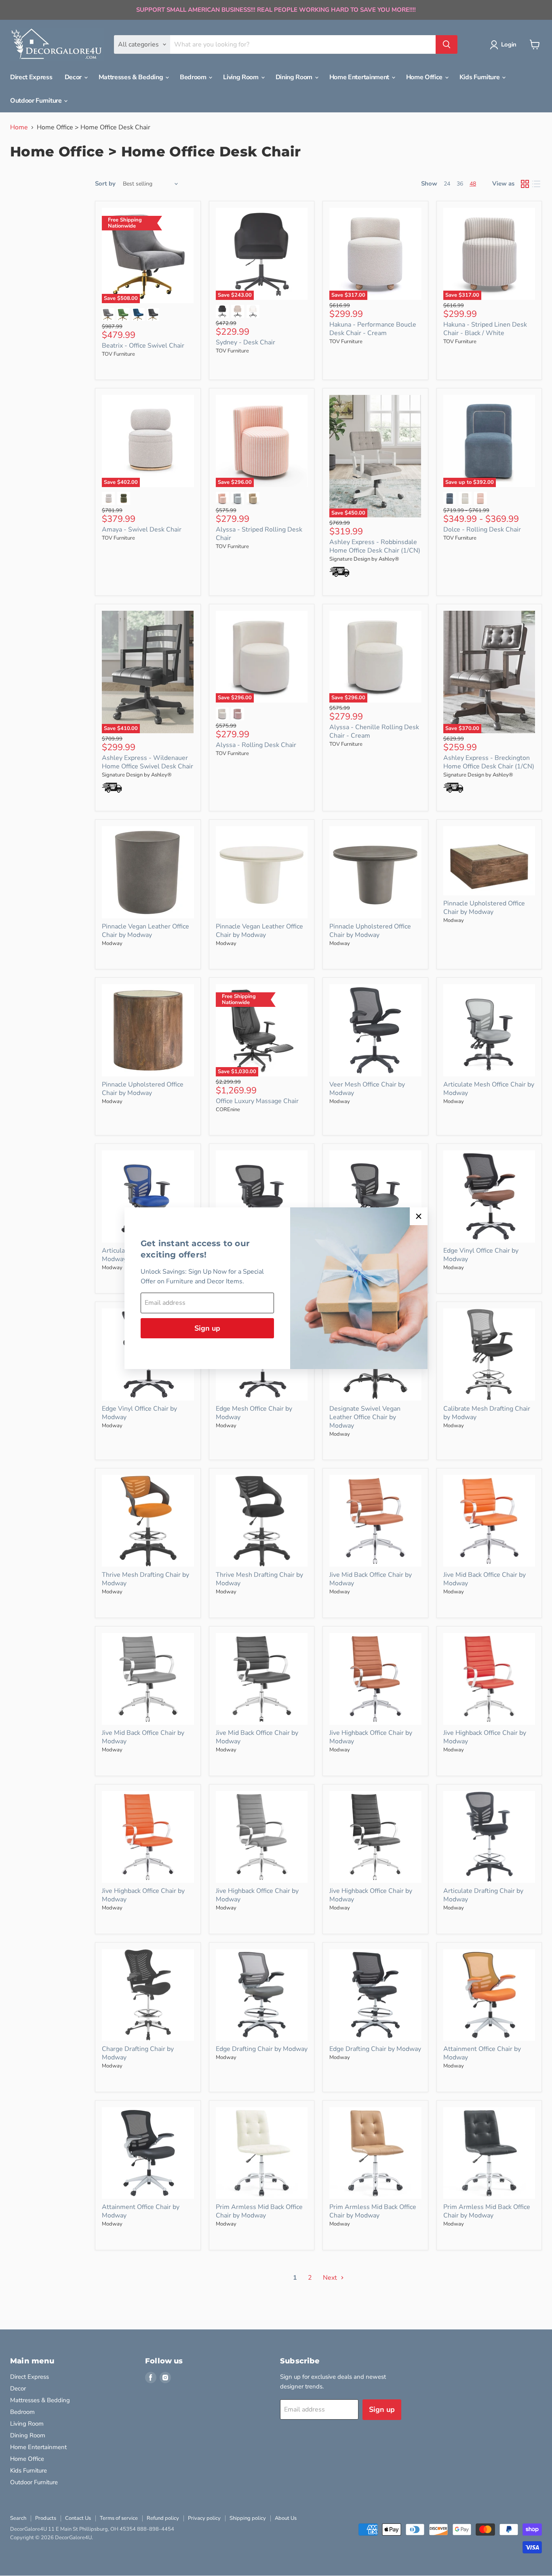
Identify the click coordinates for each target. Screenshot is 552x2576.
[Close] (419, 1216)
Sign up (207, 1328)
